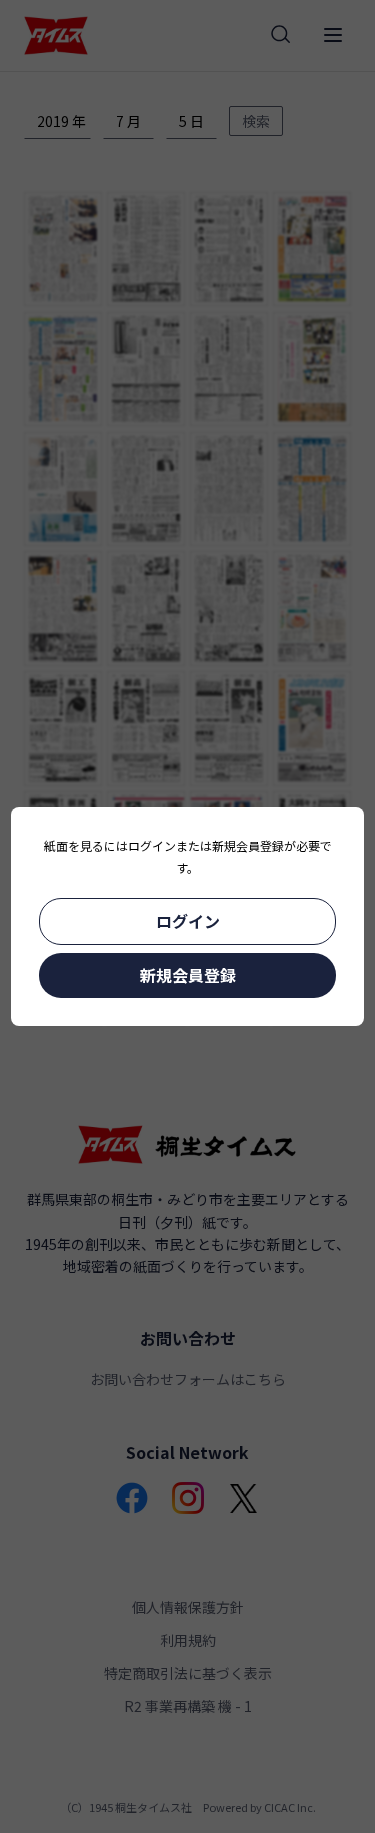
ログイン (188, 921)
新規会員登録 (188, 975)
